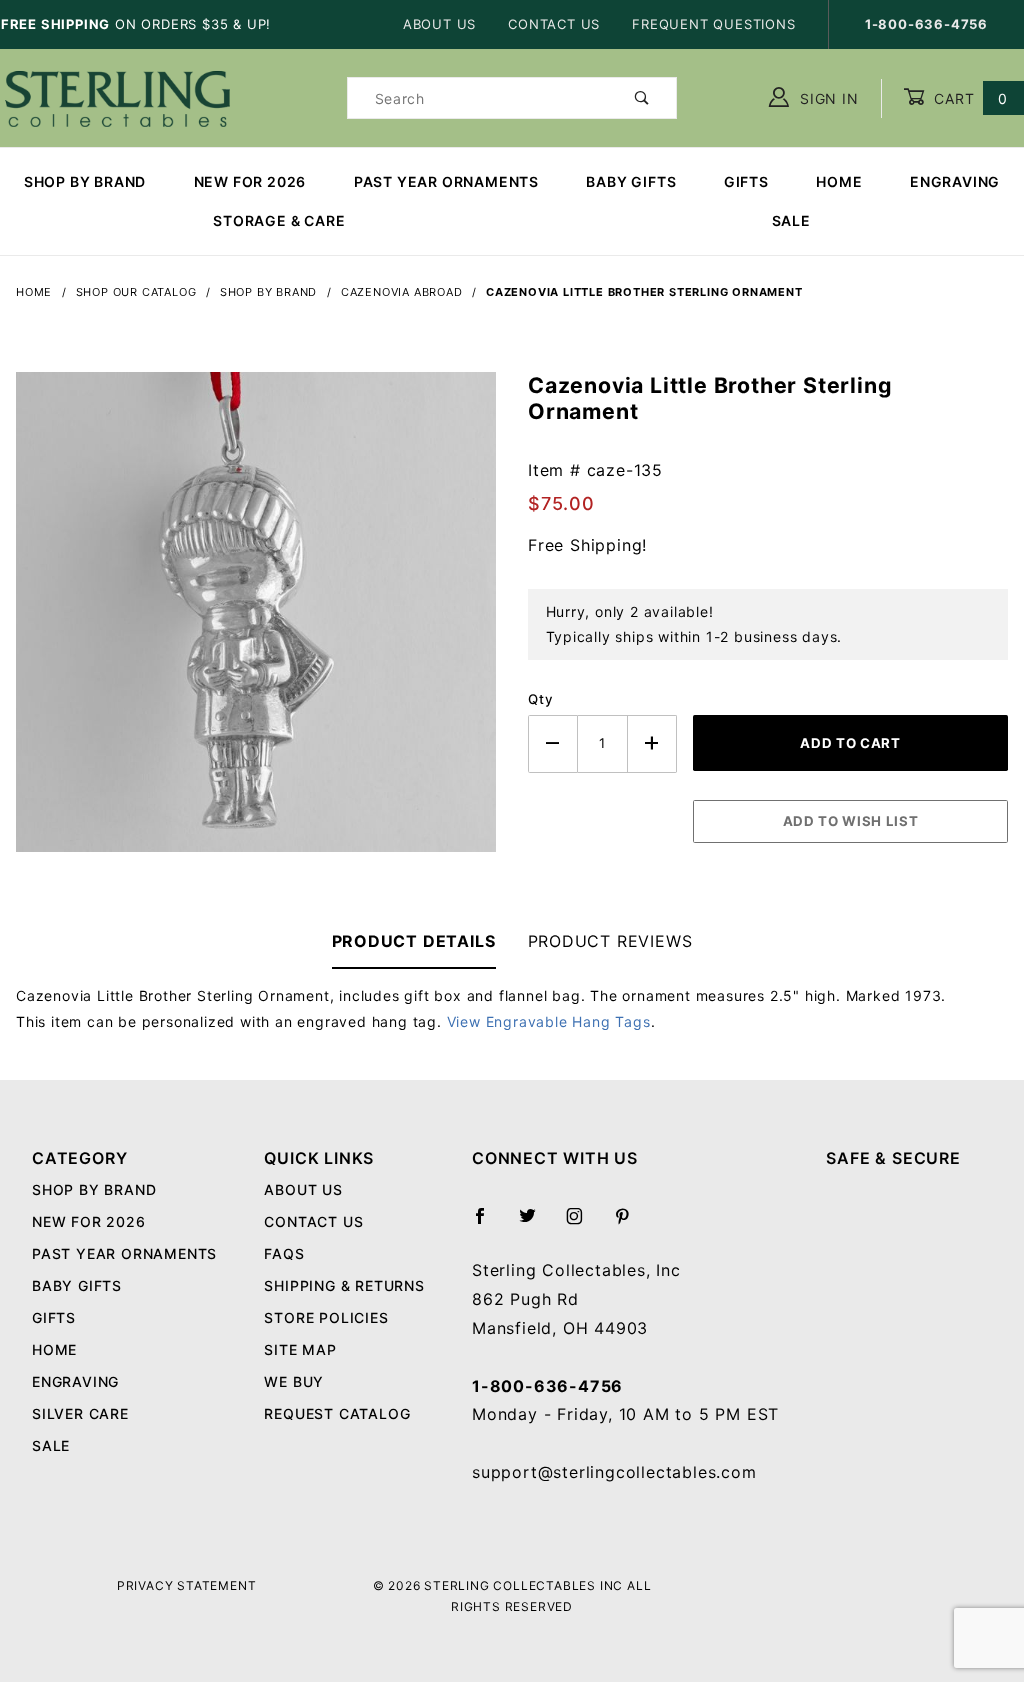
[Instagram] (583, 1224)
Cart (968, 98)
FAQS (284, 1253)
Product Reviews (610, 941)
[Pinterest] (630, 1224)
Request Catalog (337, 1413)
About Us (439, 24)
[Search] (642, 98)
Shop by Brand (85, 181)
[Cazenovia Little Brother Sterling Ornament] (256, 623)
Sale (51, 1445)
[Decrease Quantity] (553, 743)
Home (839, 181)
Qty (540, 699)
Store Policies (326, 1317)
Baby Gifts (631, 181)
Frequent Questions (713, 24)
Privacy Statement (187, 1585)
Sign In (826, 98)
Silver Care (80, 1413)
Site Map (300, 1349)
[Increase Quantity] (653, 743)
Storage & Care (279, 220)
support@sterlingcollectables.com (614, 1472)
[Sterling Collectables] (117, 96)
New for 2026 (250, 181)
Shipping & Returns (344, 1285)
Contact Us (554, 24)
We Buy (294, 1381)
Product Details (414, 941)
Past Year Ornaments (446, 181)
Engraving (955, 181)
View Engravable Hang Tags (549, 1021)
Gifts (746, 181)
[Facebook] (488, 1224)
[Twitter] (536, 1224)
